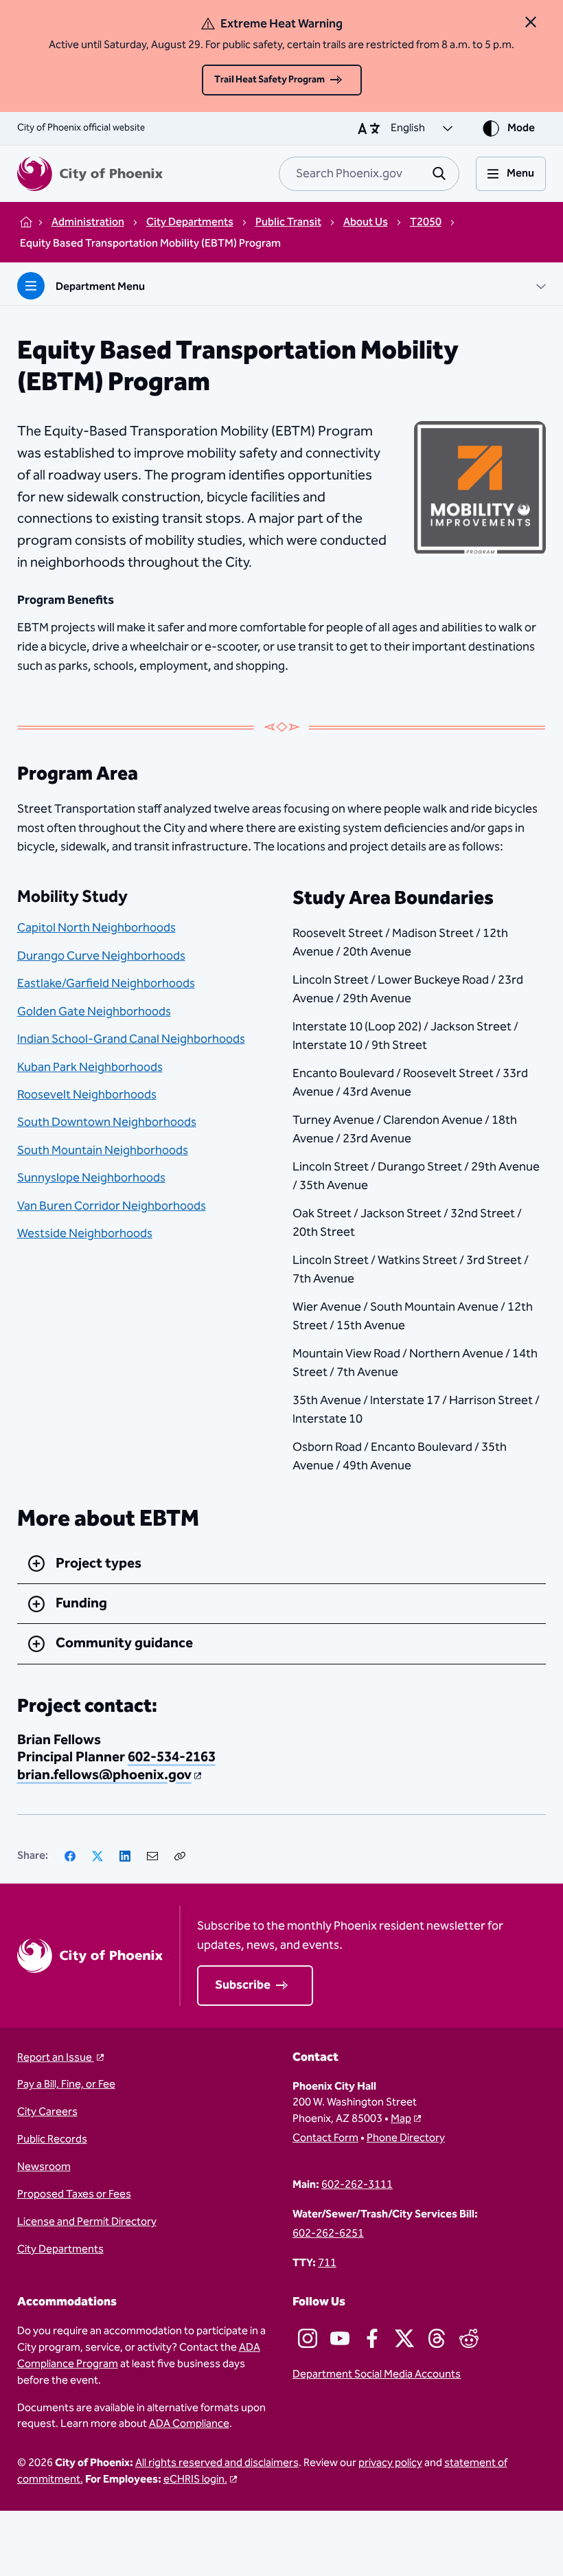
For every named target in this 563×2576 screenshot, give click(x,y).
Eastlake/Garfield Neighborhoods (106, 983)
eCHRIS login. (195, 2479)
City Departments (60, 2250)
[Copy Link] (180, 1856)
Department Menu (100, 287)
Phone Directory (406, 2138)
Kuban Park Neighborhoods (90, 1067)
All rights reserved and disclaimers (217, 2463)
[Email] (152, 1856)
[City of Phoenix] (90, 174)
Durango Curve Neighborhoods (101, 956)
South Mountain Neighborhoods (103, 1150)
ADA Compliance (189, 2424)
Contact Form (325, 2138)
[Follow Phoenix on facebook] (372, 2338)
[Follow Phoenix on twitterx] (404, 2338)
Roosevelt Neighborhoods (87, 1095)
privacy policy (390, 2463)
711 (327, 2263)
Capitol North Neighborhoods (96, 928)
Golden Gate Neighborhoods (94, 1012)
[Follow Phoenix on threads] (437, 2338)
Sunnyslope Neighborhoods (91, 1178)
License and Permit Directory (87, 2222)
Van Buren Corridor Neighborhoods (112, 1206)
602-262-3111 (357, 2185)
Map (401, 2119)
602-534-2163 (172, 1757)
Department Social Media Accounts (377, 2375)
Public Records (52, 2140)
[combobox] (369, 174)
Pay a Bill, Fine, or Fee (66, 2085)
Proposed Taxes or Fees (74, 2195)
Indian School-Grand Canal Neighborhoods (131, 1039)
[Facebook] (70, 1856)
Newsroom (44, 2167)
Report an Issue (56, 2058)
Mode (521, 128)
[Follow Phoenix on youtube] (340, 2338)
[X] (97, 1856)
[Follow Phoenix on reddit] (469, 2338)
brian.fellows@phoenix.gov (104, 1775)
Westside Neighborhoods (85, 1233)
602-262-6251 (328, 2234)
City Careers (47, 2112)
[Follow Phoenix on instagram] (308, 2338)
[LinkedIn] (125, 1856)
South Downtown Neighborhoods (107, 1122)
